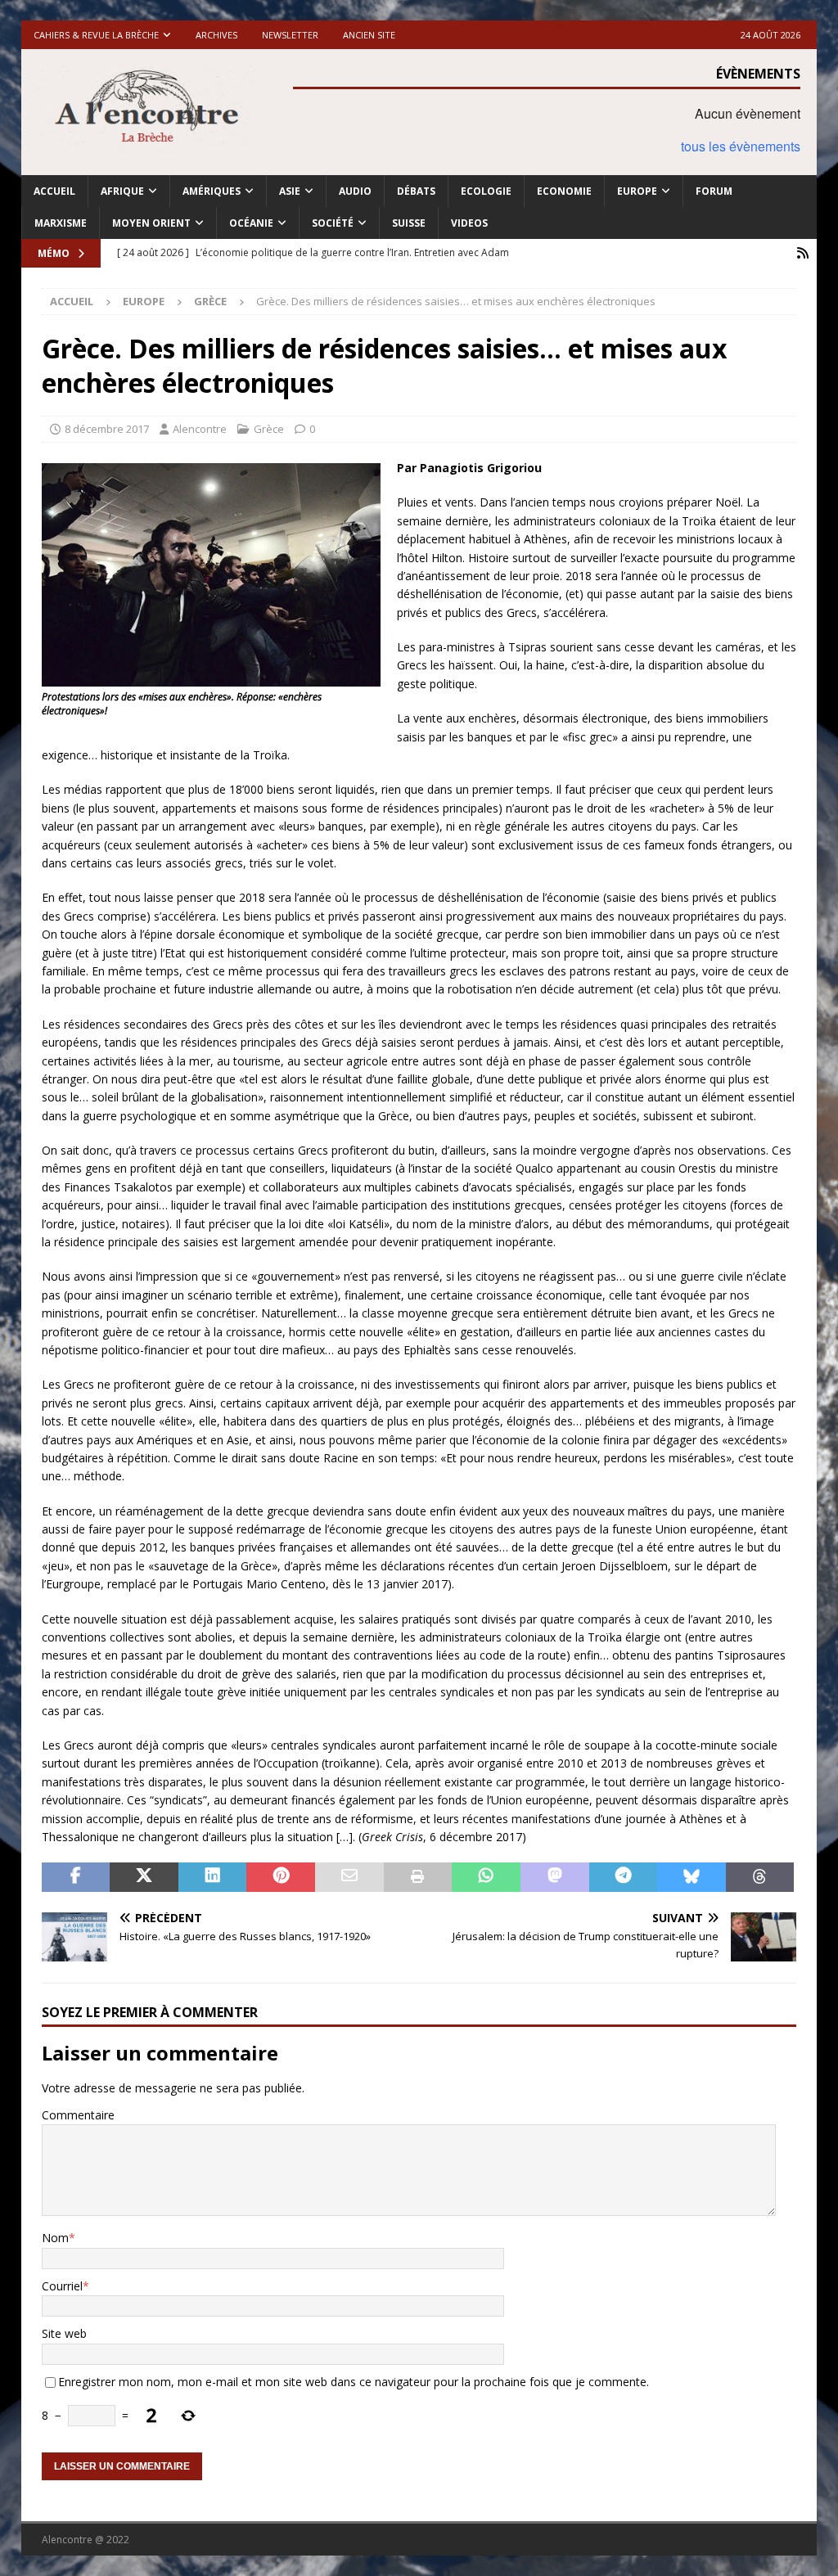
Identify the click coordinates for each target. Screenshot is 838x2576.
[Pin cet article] (281, 1877)
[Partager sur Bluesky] (692, 1877)
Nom (55, 2238)
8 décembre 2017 (107, 429)
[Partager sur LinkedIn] (213, 1877)
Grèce (269, 429)
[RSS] (802, 253)
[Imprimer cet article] (418, 1877)
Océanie (251, 223)
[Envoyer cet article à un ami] (349, 1877)
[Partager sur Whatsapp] (486, 1877)
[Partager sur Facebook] (76, 1877)
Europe (637, 191)
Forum (714, 191)
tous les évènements (741, 146)
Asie (290, 191)
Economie (564, 191)
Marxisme (61, 223)
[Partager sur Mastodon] (555, 1877)
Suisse (409, 223)
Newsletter (290, 35)
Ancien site (369, 35)
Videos (469, 223)
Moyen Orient (151, 223)
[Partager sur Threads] (760, 1877)
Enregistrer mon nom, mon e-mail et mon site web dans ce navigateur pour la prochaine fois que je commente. (354, 2382)
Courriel (62, 2286)
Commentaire (78, 2115)
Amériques (212, 191)
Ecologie (486, 191)
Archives (216, 35)
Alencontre (200, 429)
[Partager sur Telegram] (624, 1877)
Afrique (122, 191)
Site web (64, 2333)
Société (333, 223)
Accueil (54, 191)
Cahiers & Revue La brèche (96, 35)
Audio (355, 191)
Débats (416, 191)
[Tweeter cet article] (144, 1877)
